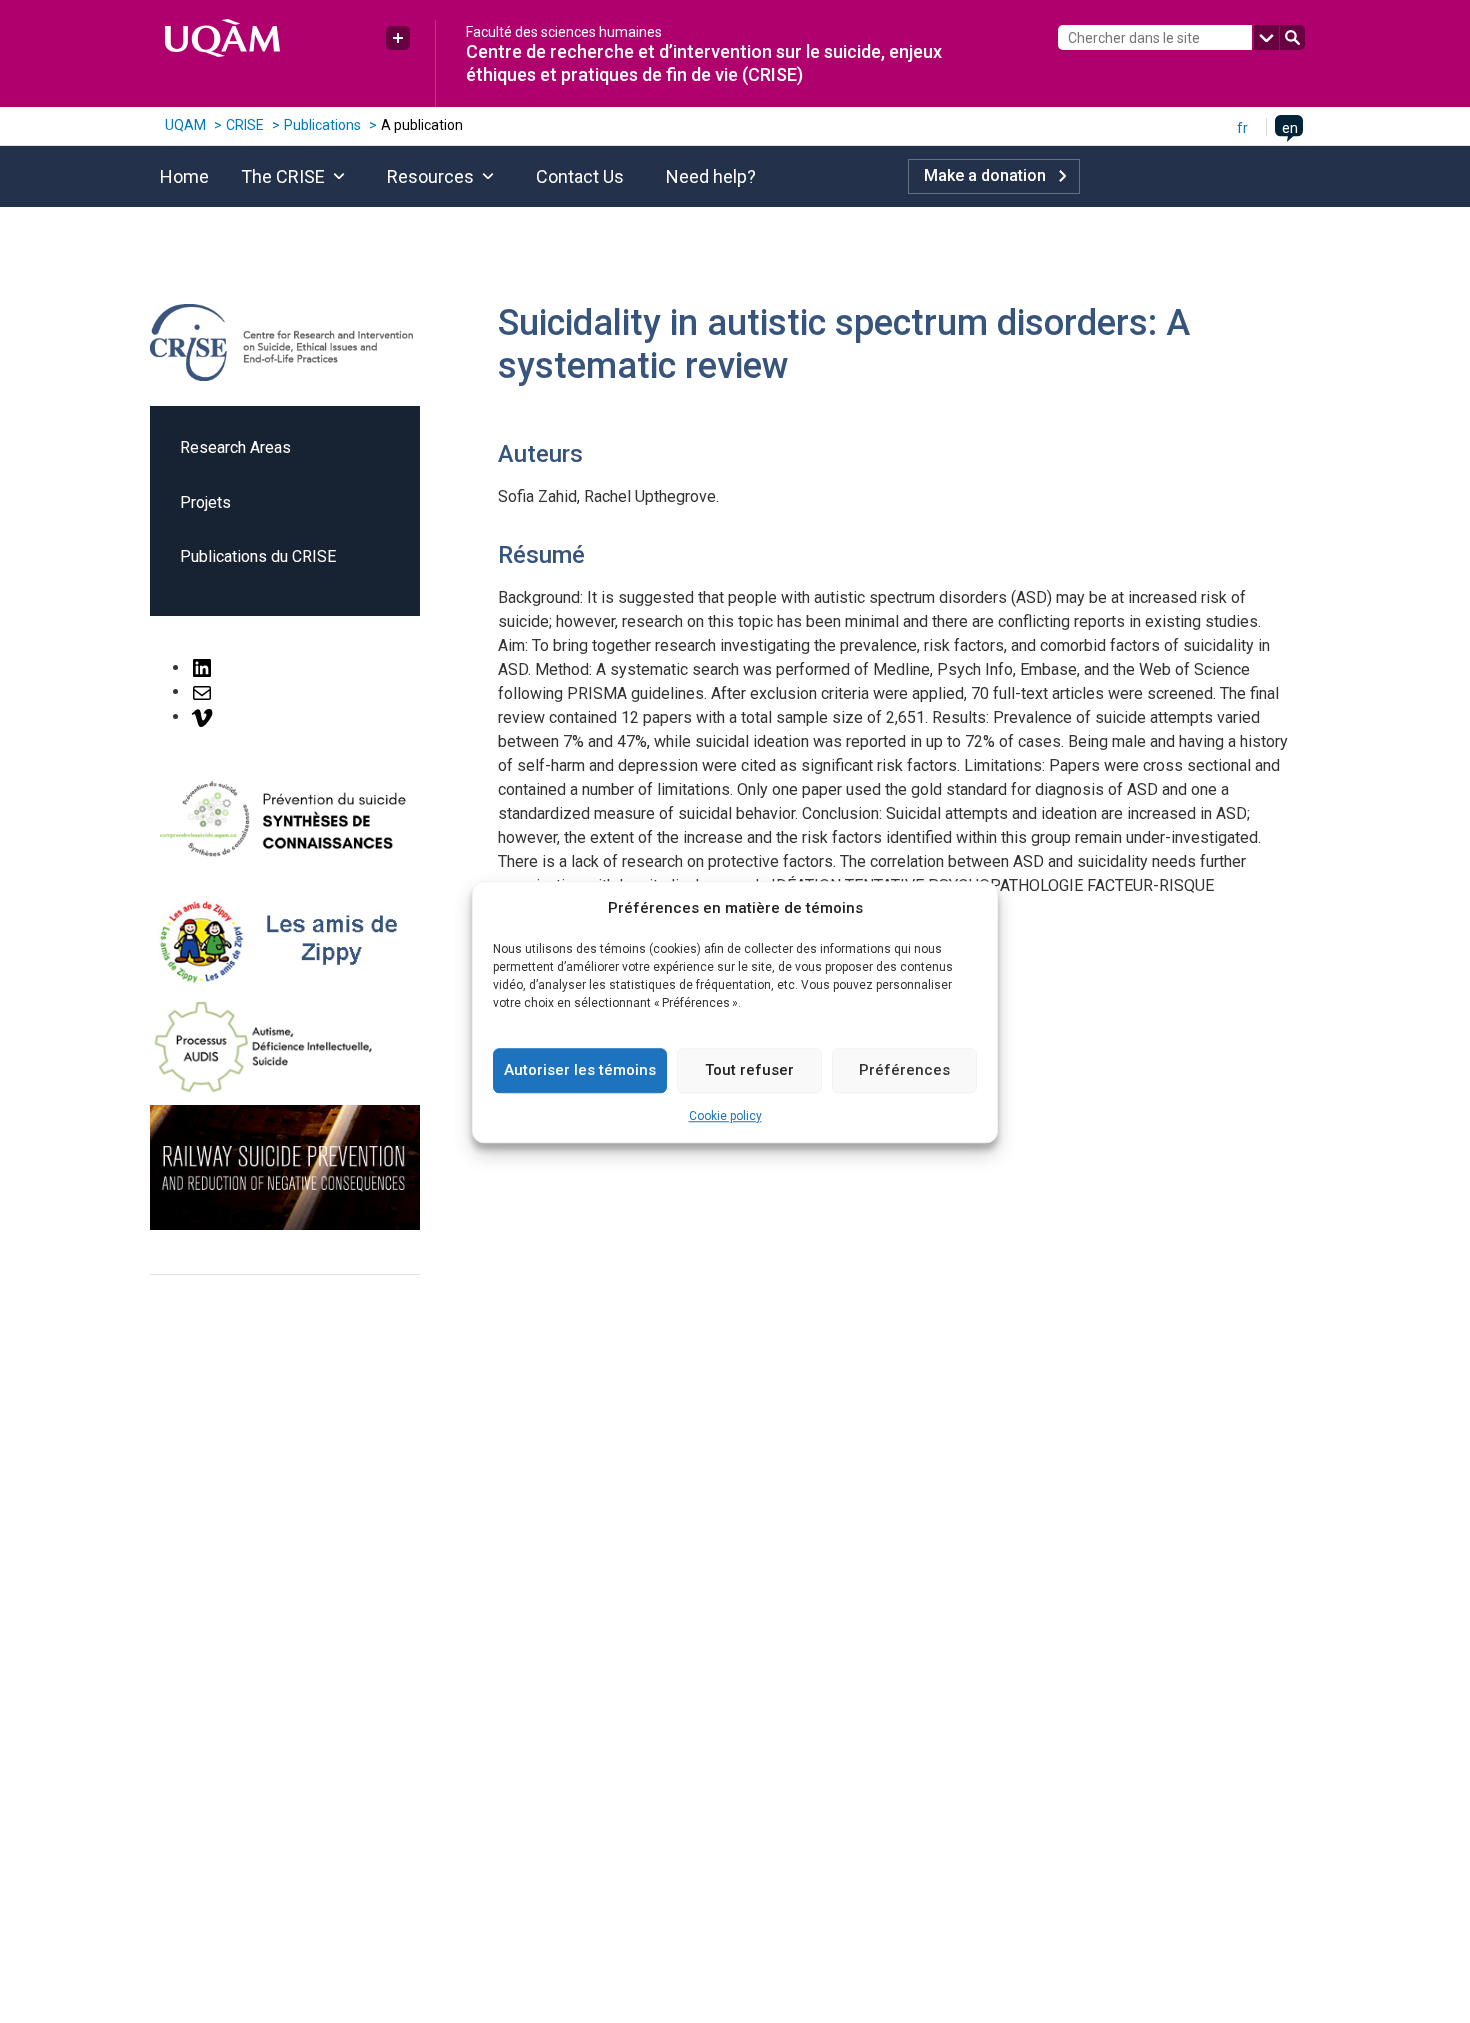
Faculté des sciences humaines (564, 32)
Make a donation (985, 175)
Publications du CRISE (258, 556)
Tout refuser (749, 1070)
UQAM (185, 125)
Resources (430, 176)
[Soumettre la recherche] (1292, 37)
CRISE (245, 125)
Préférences (904, 1070)
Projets (205, 502)
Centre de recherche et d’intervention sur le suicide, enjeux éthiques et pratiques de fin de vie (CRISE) (704, 62)
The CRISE (283, 176)
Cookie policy (725, 1115)
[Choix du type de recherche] (1266, 37)
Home (184, 176)
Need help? (711, 176)
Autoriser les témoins (580, 1070)
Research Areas (235, 447)
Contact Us (580, 176)
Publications (322, 125)
